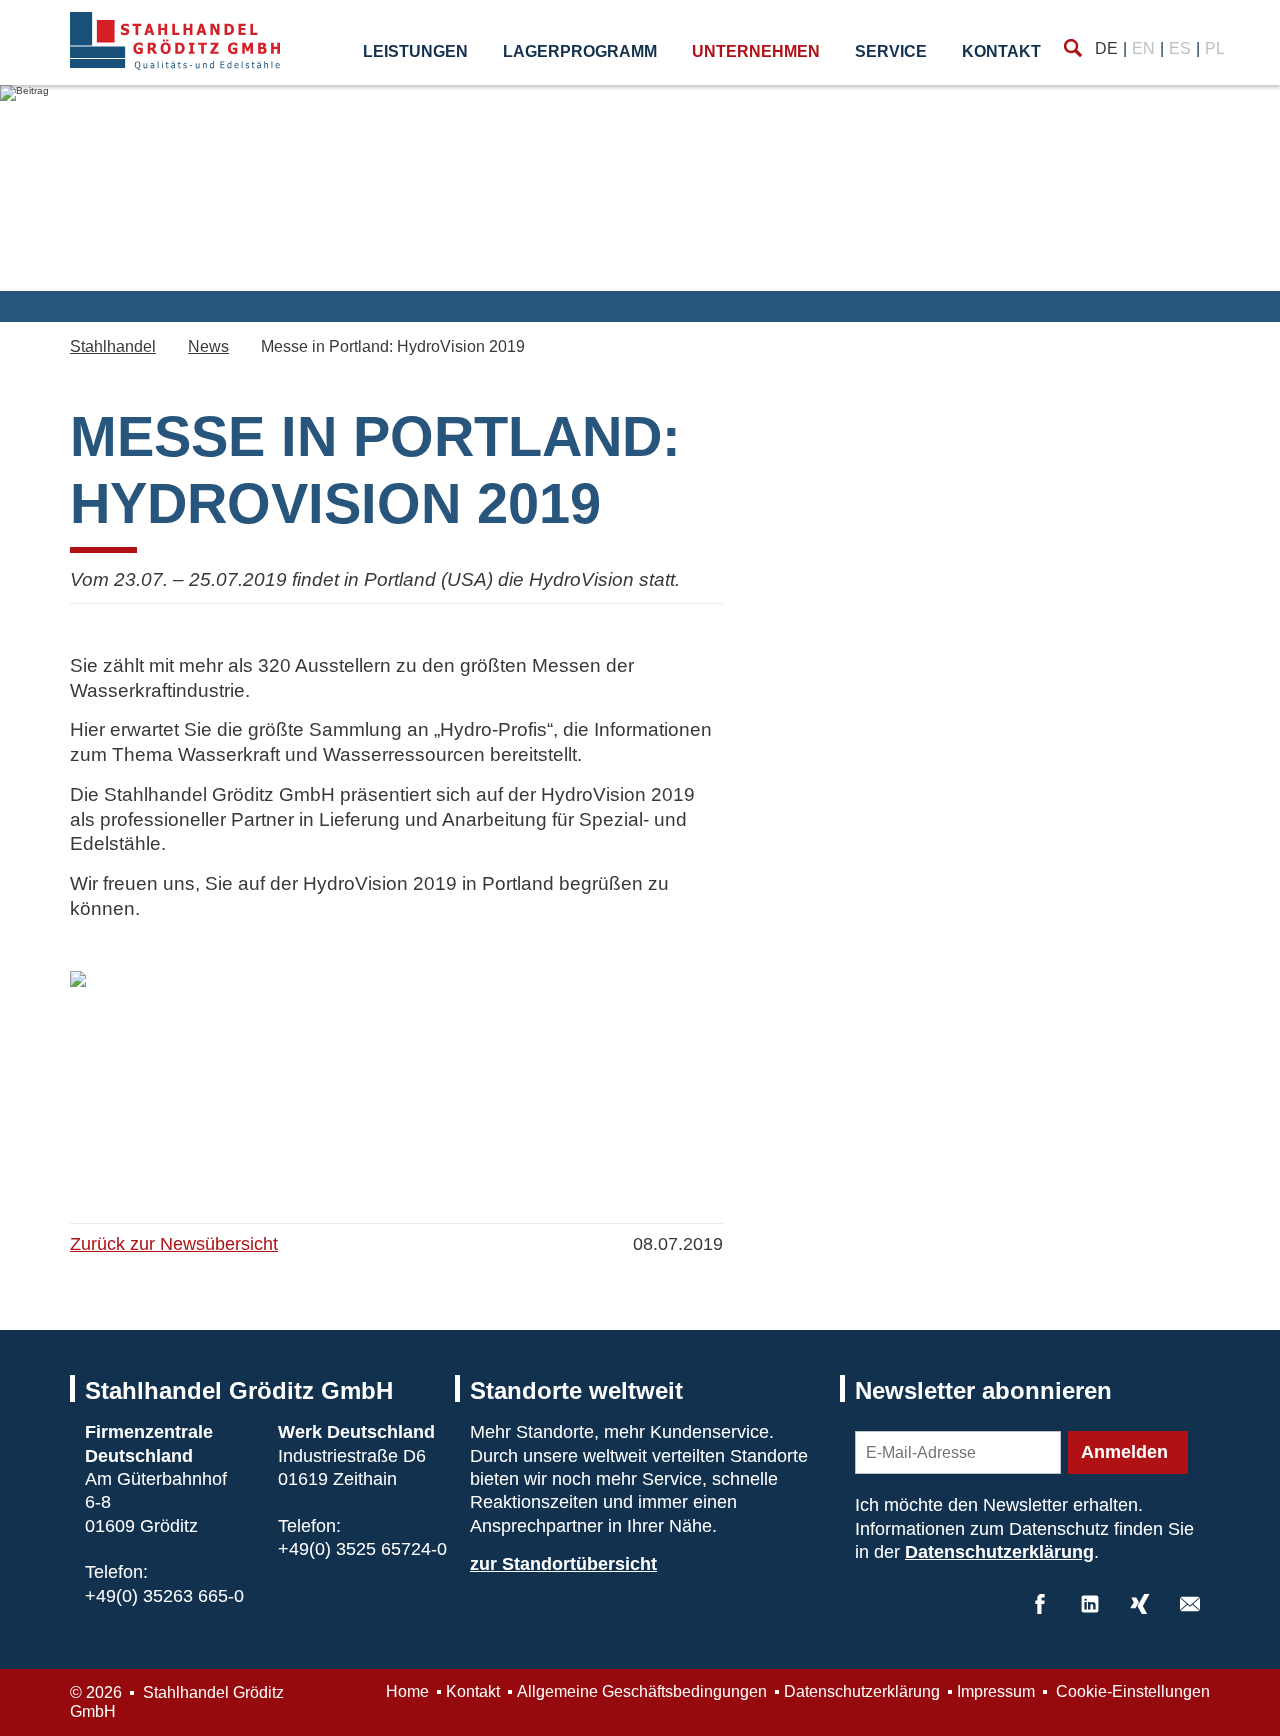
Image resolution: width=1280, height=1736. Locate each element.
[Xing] (1140, 1604)
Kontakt (1001, 51)
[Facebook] (1040, 1604)
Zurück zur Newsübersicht (174, 1244)
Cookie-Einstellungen (1131, 1691)
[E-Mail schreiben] (1190, 1604)
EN (1143, 48)
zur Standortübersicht (563, 1564)
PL (1215, 48)
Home (407, 1691)
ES (1180, 48)
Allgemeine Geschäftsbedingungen (642, 1691)
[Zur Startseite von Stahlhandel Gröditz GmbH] (175, 41)
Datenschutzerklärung (999, 1552)
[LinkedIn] (1090, 1604)
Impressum (996, 1691)
